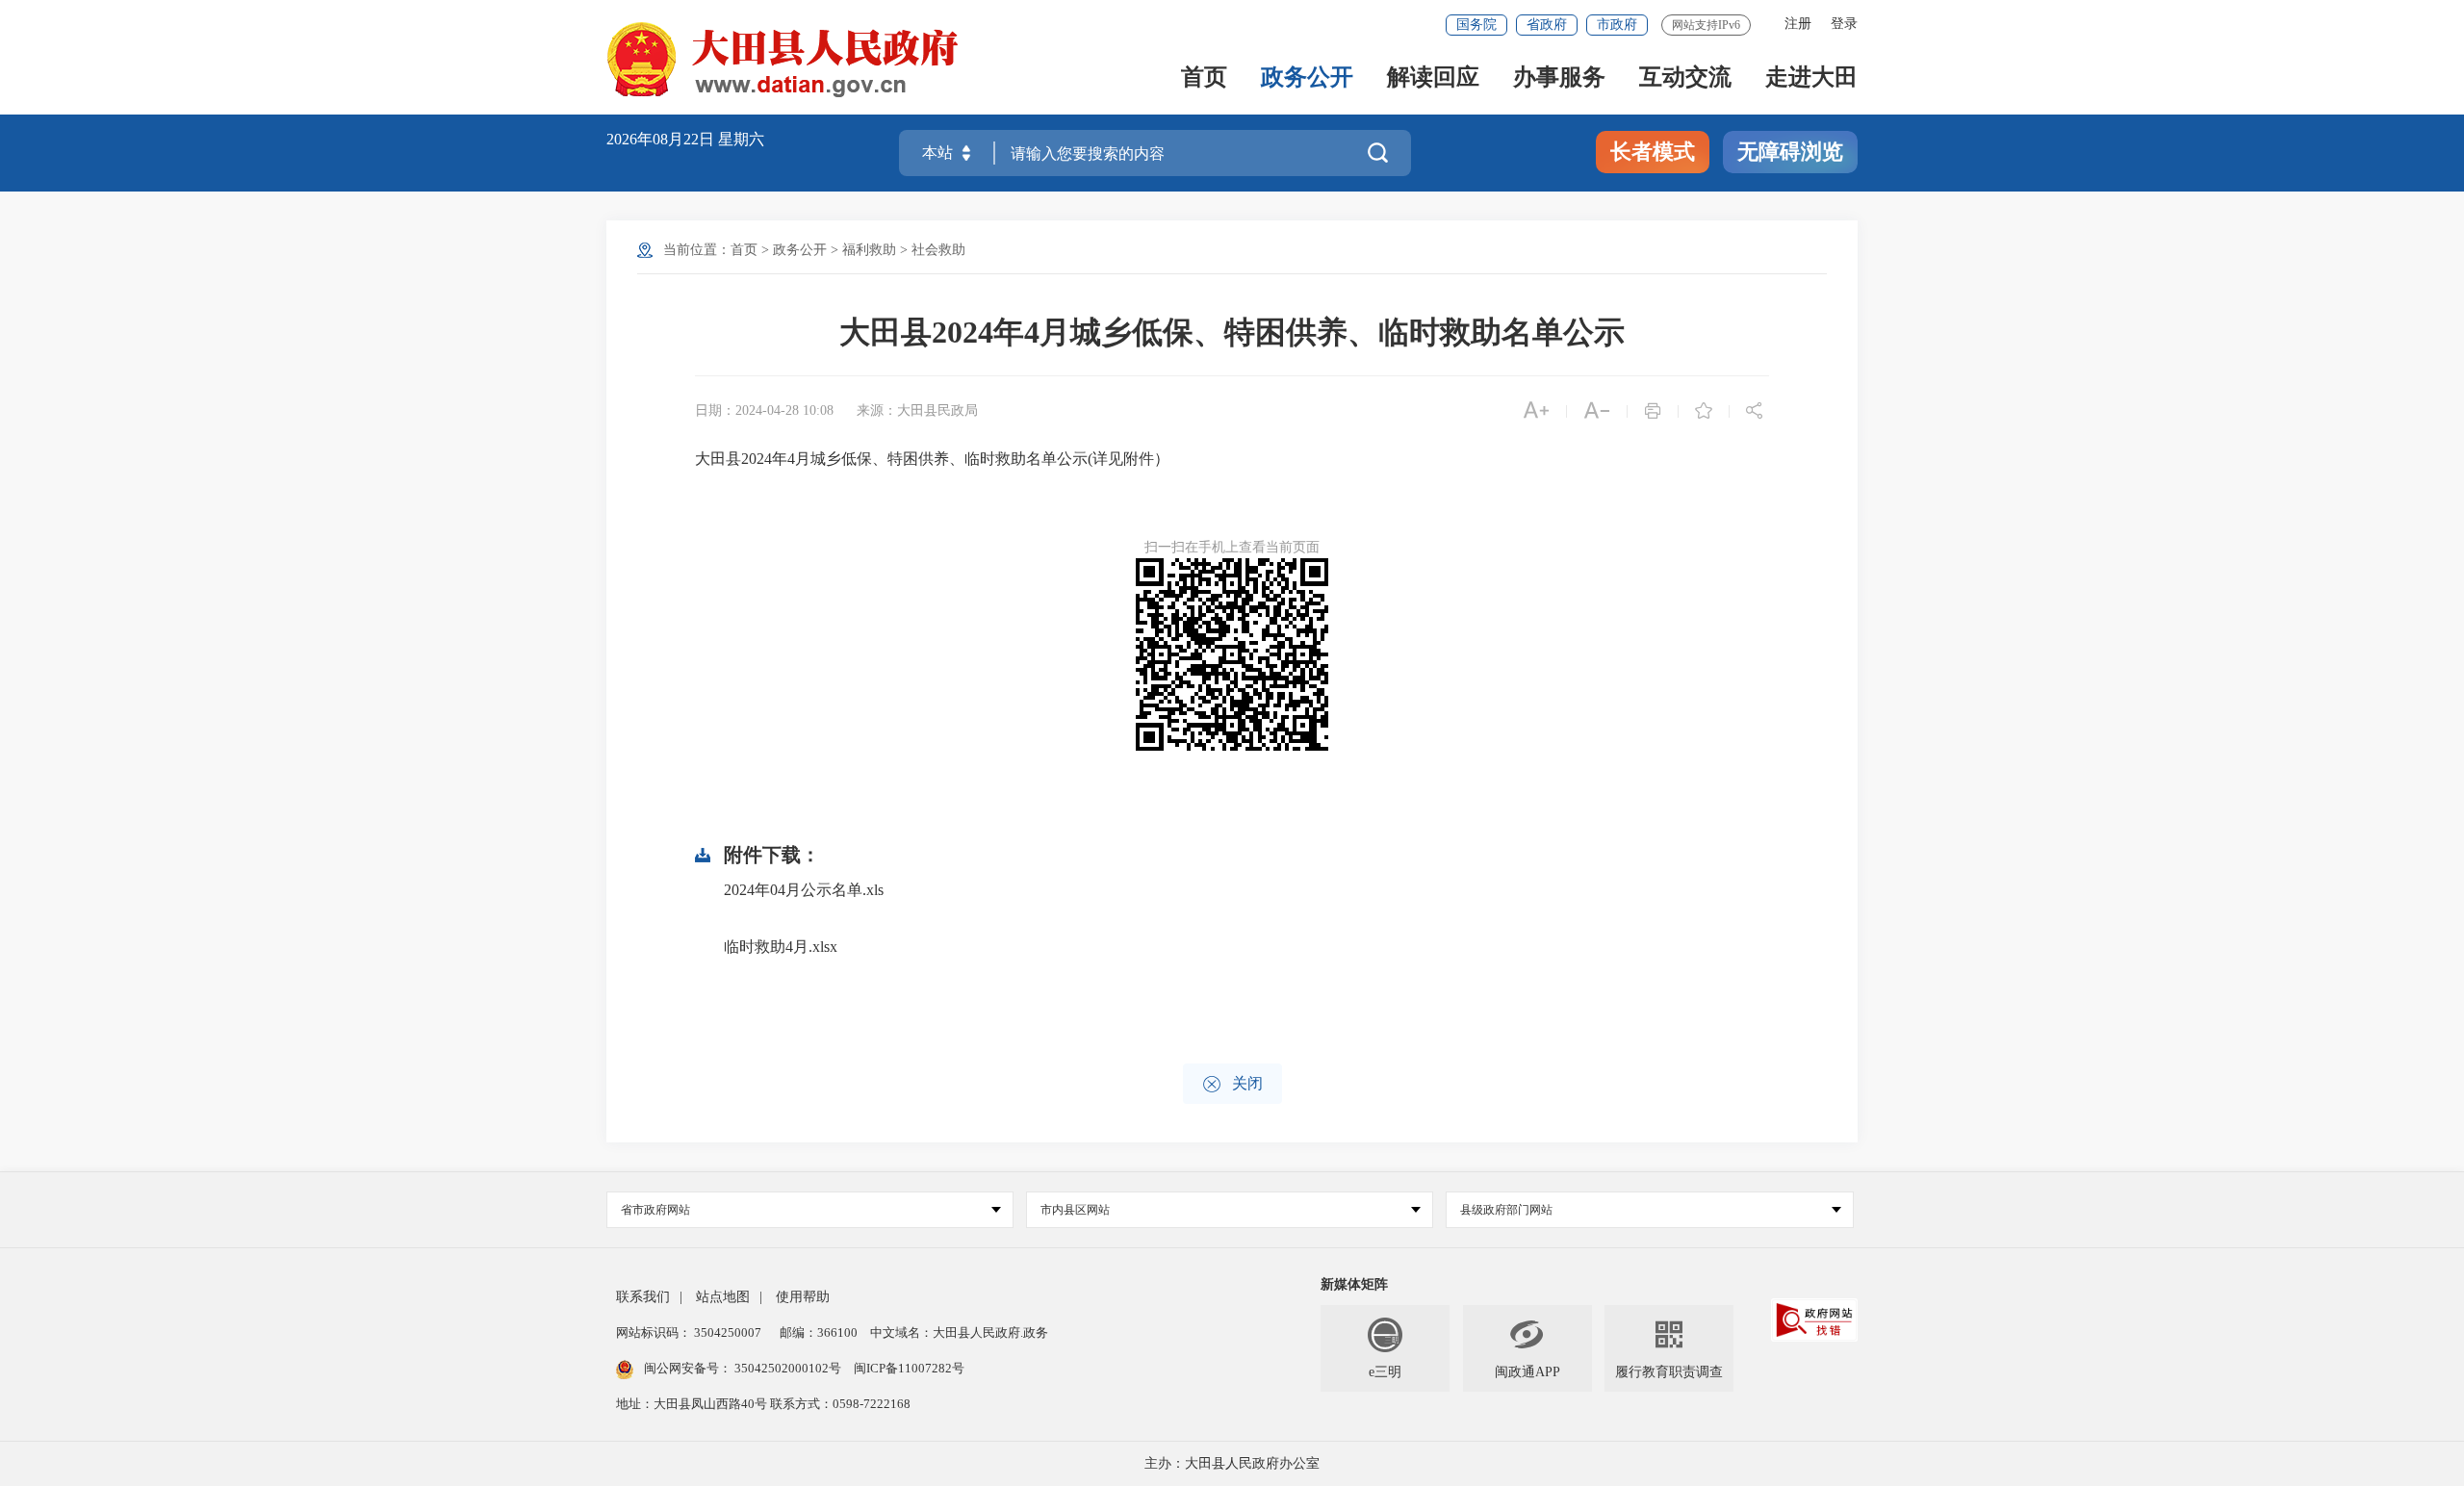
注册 (1798, 24)
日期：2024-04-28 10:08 (764, 410)
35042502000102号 (788, 1368)
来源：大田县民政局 (917, 410)
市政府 (1617, 25)
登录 (1844, 24)
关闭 (1232, 1084)
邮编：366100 (817, 1332)
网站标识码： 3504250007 (689, 1332)
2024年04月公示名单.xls (804, 890)
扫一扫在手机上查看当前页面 (1232, 547)
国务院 (1476, 25)
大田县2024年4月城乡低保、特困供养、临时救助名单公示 (1232, 332)
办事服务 (1559, 78)
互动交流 (1685, 78)
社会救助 (938, 250)
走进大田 (1811, 78)
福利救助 (869, 250)
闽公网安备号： (743, 1368)
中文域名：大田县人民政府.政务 (959, 1332)
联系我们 (643, 1297)
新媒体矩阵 (1354, 1284)
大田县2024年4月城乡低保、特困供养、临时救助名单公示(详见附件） (934, 459)
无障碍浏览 (1790, 152)
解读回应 (1433, 78)
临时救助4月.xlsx (781, 947)
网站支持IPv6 (1706, 25)
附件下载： (772, 855)
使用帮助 (803, 1297)
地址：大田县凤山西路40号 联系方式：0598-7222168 (763, 1404)
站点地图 (723, 1297)
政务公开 (1307, 78)
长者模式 (1653, 152)
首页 (1204, 78)
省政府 (1547, 25)
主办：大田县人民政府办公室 (1232, 1463)
